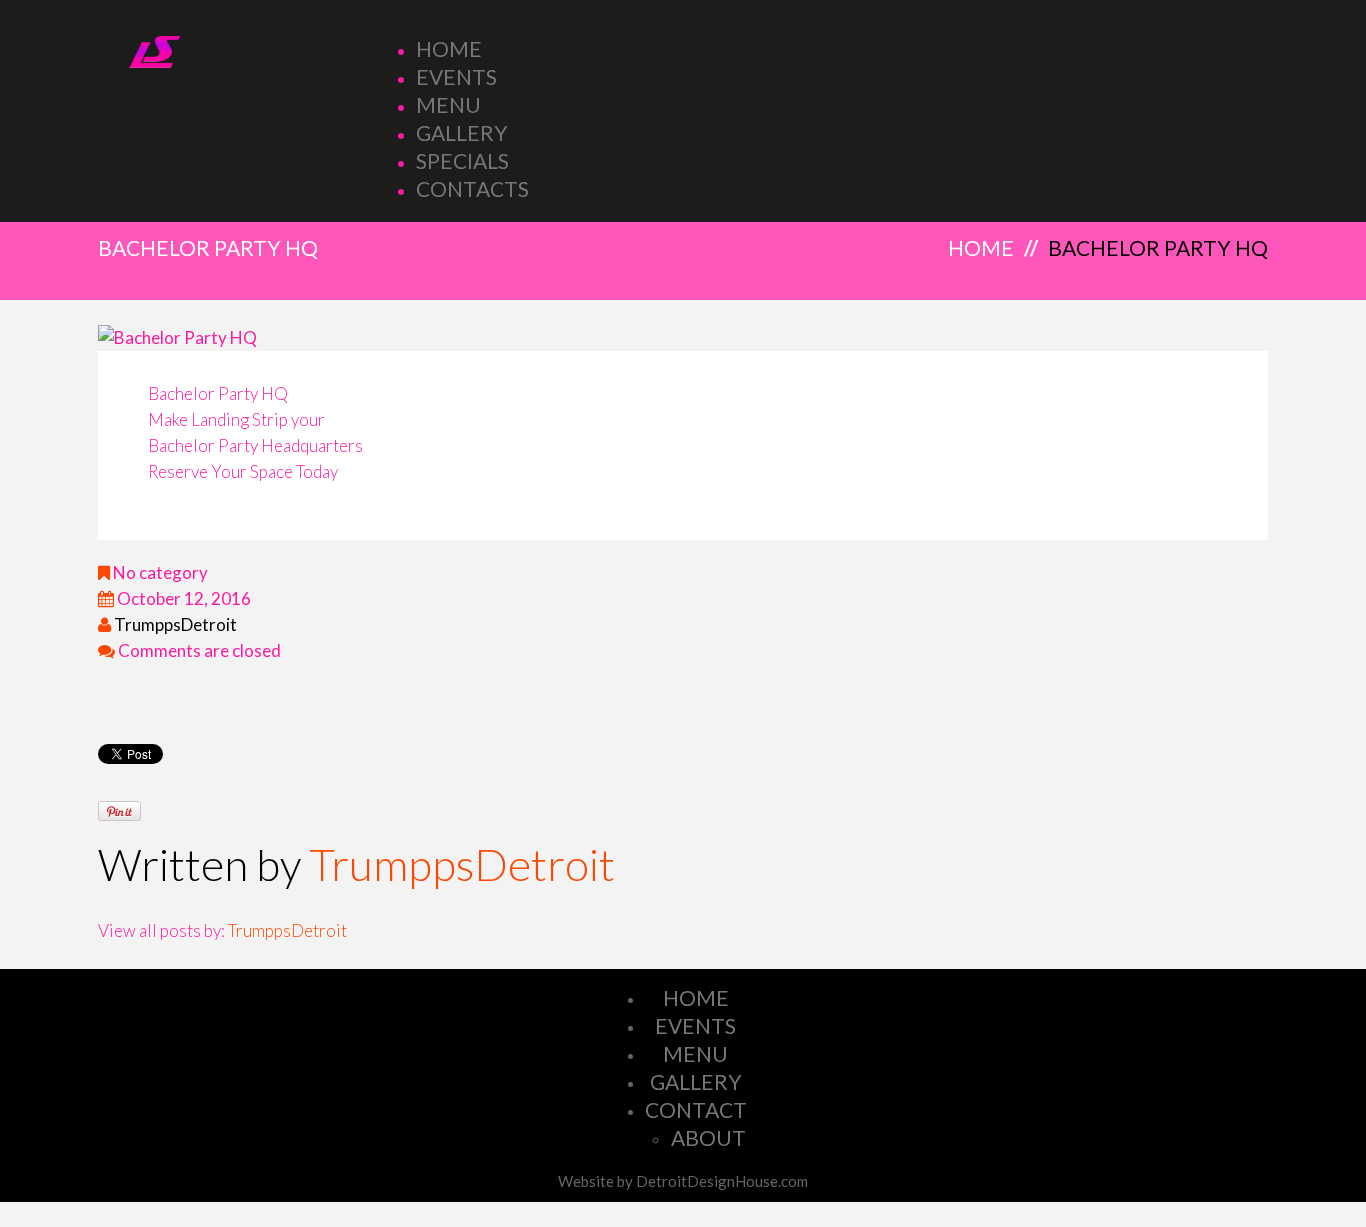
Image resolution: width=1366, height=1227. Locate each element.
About (708, 1137)
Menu (448, 104)
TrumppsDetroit (175, 624)
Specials (462, 160)
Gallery (462, 132)
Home (449, 48)
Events (456, 76)
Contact (696, 1109)
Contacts (472, 188)
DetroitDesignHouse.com (722, 1181)
